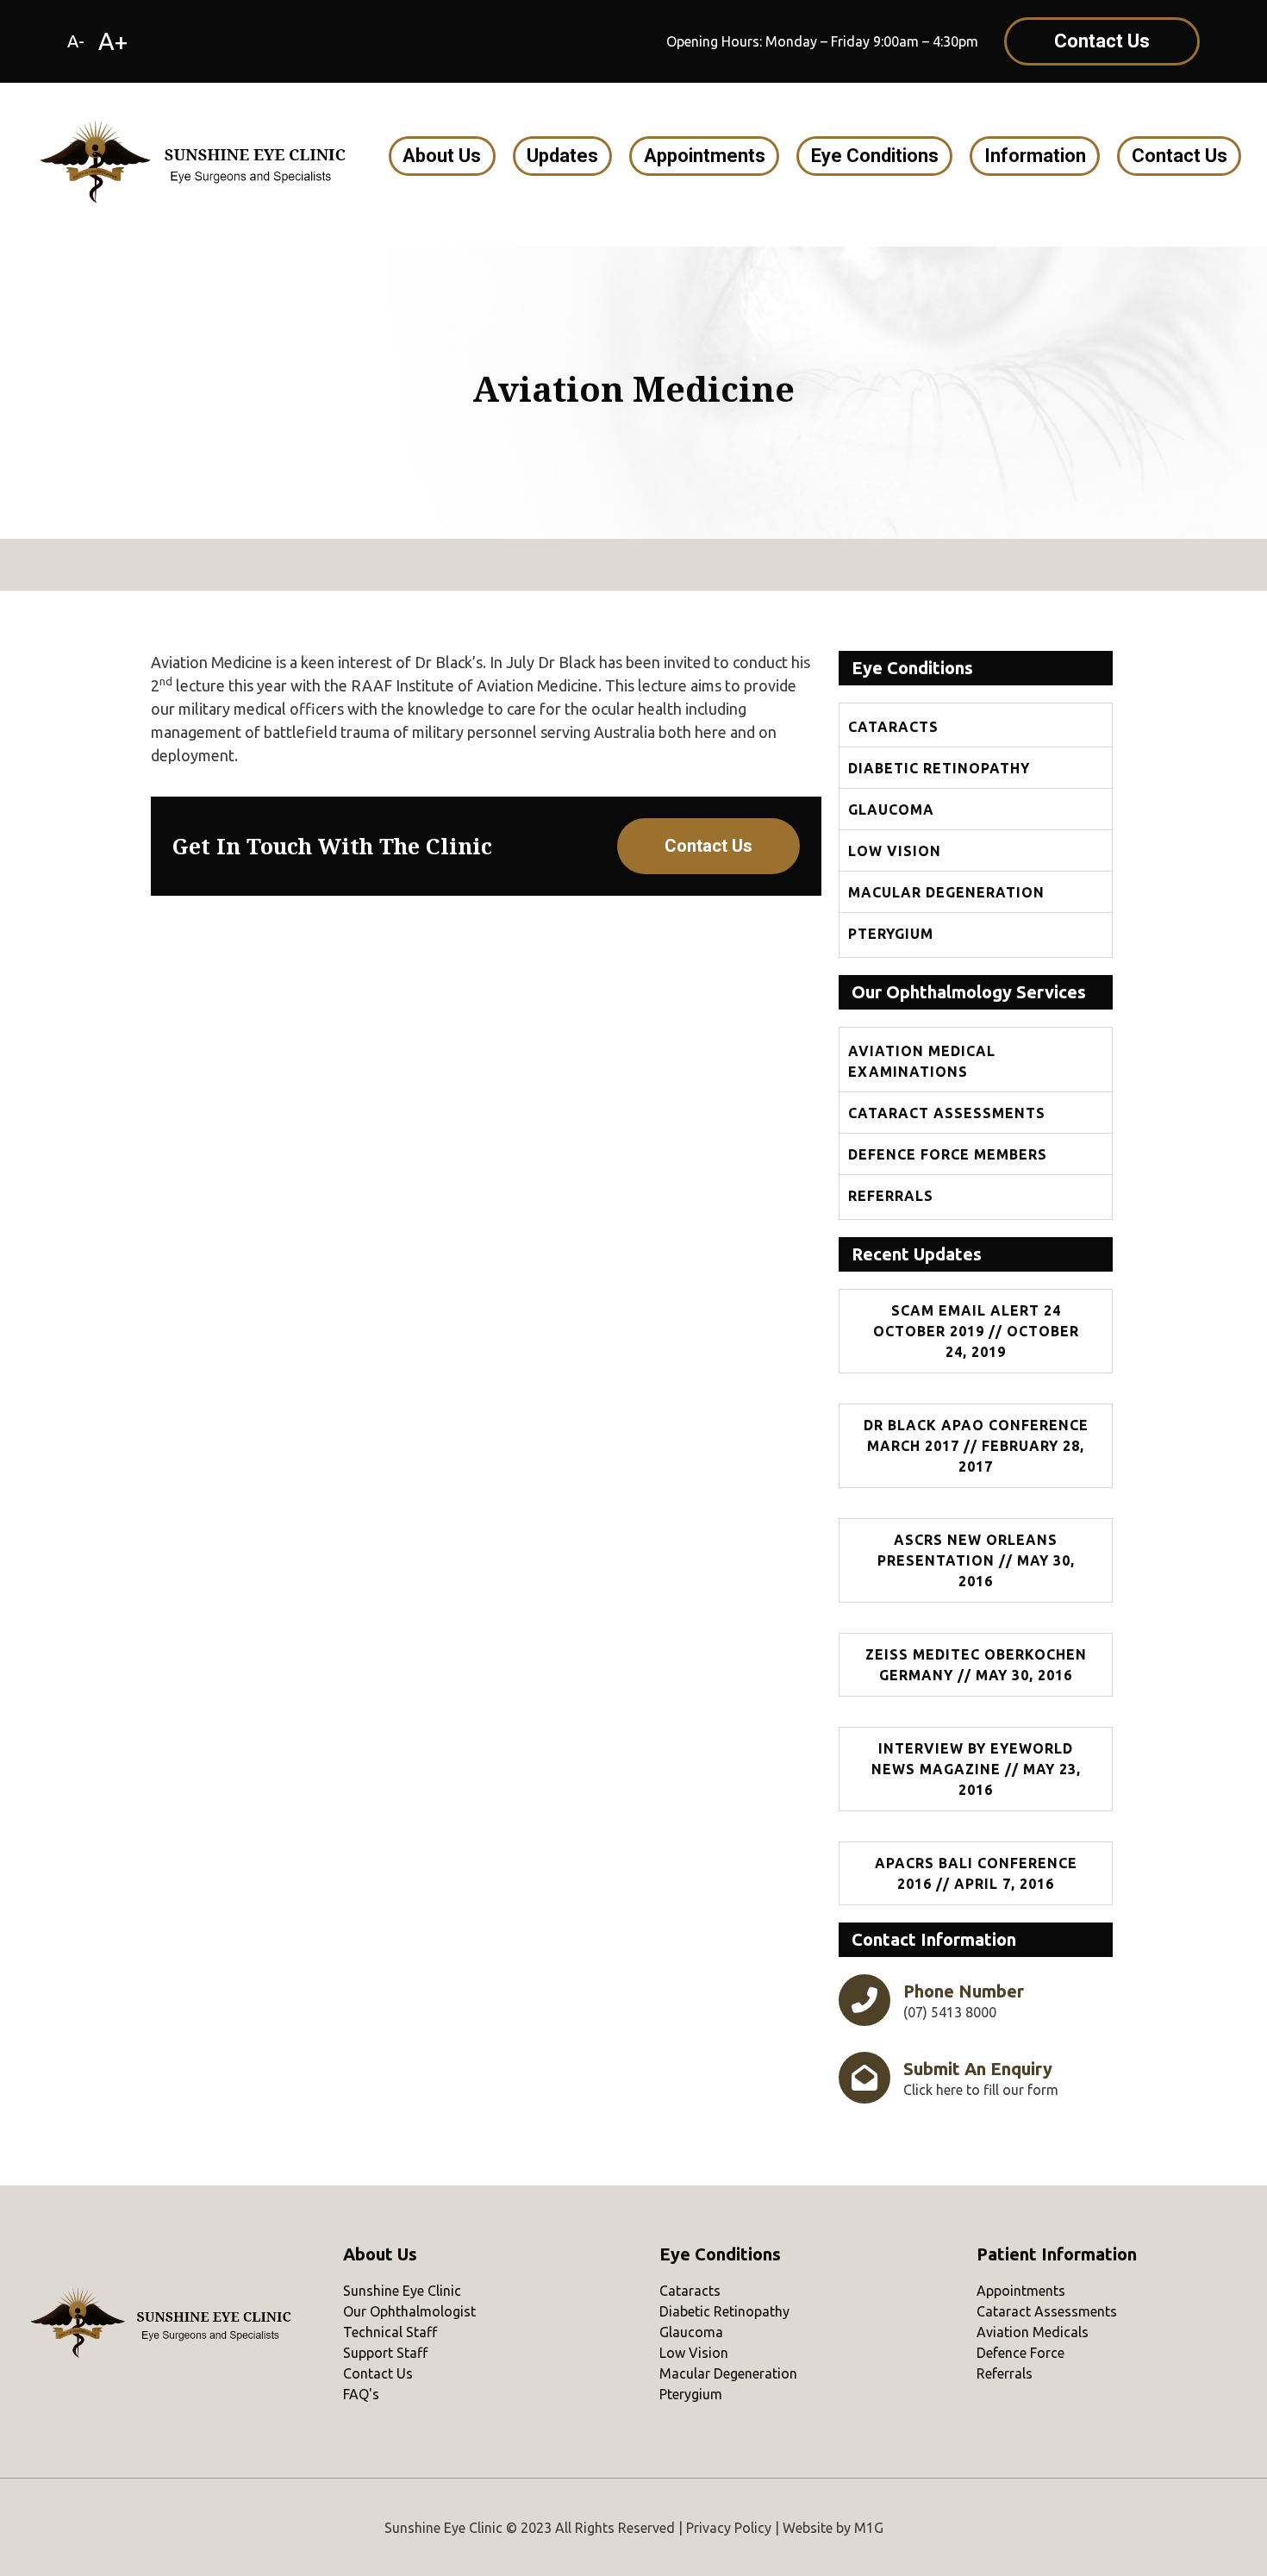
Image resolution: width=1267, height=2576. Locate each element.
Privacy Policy (729, 2528)
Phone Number (964, 1991)
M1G (869, 2528)
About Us (442, 156)
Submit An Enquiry (978, 2069)
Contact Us (1180, 156)
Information (1035, 156)
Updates (562, 156)
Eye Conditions (875, 156)
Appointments (705, 156)
